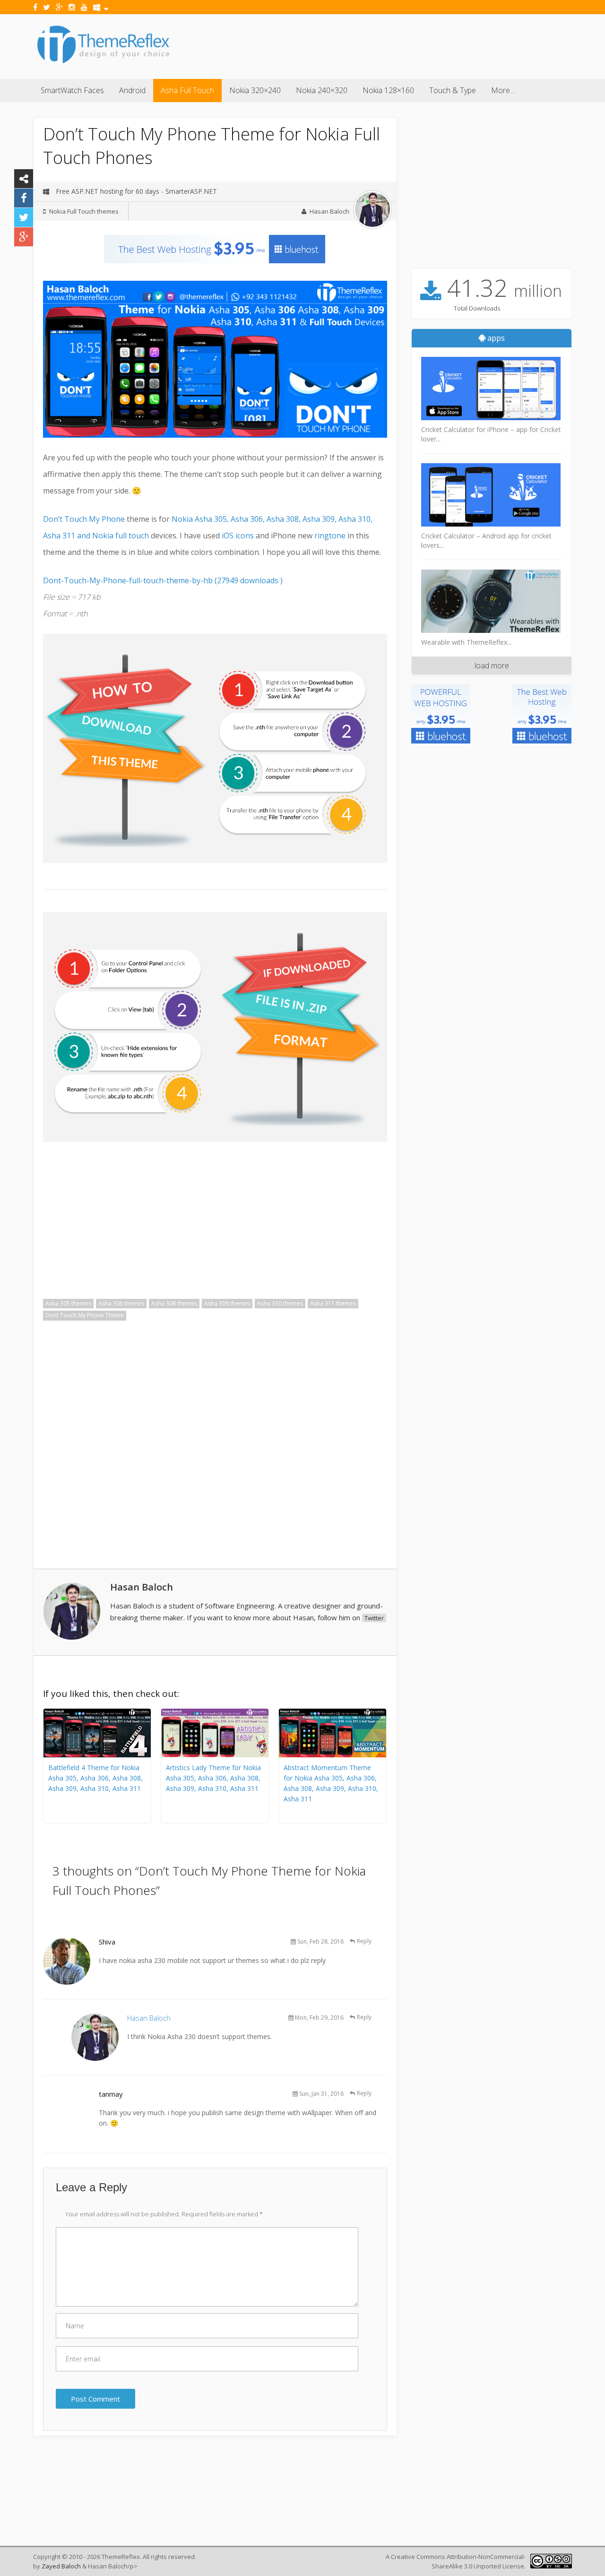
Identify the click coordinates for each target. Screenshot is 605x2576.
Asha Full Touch (187, 90)
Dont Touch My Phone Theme (85, 1315)
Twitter (374, 1618)
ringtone (330, 536)
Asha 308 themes (174, 1303)
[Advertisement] (400, 45)
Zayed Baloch (61, 2566)
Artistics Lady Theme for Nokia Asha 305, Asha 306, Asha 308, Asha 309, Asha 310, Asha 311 (213, 1778)
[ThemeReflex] (103, 63)
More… (503, 90)
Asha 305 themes (68, 1303)
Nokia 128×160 (388, 90)
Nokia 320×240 (255, 90)
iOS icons (239, 536)
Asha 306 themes (121, 1303)
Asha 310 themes (280, 1303)
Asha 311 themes (333, 1303)
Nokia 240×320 (322, 90)
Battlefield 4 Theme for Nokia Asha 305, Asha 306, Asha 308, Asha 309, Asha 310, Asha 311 (95, 1778)
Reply (364, 1941)
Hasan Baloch (329, 211)
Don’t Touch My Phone (84, 519)
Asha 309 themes (227, 1303)
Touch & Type (453, 90)
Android (132, 90)
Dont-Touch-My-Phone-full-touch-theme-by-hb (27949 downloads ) (163, 580)
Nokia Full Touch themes (84, 211)
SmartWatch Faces (72, 90)
